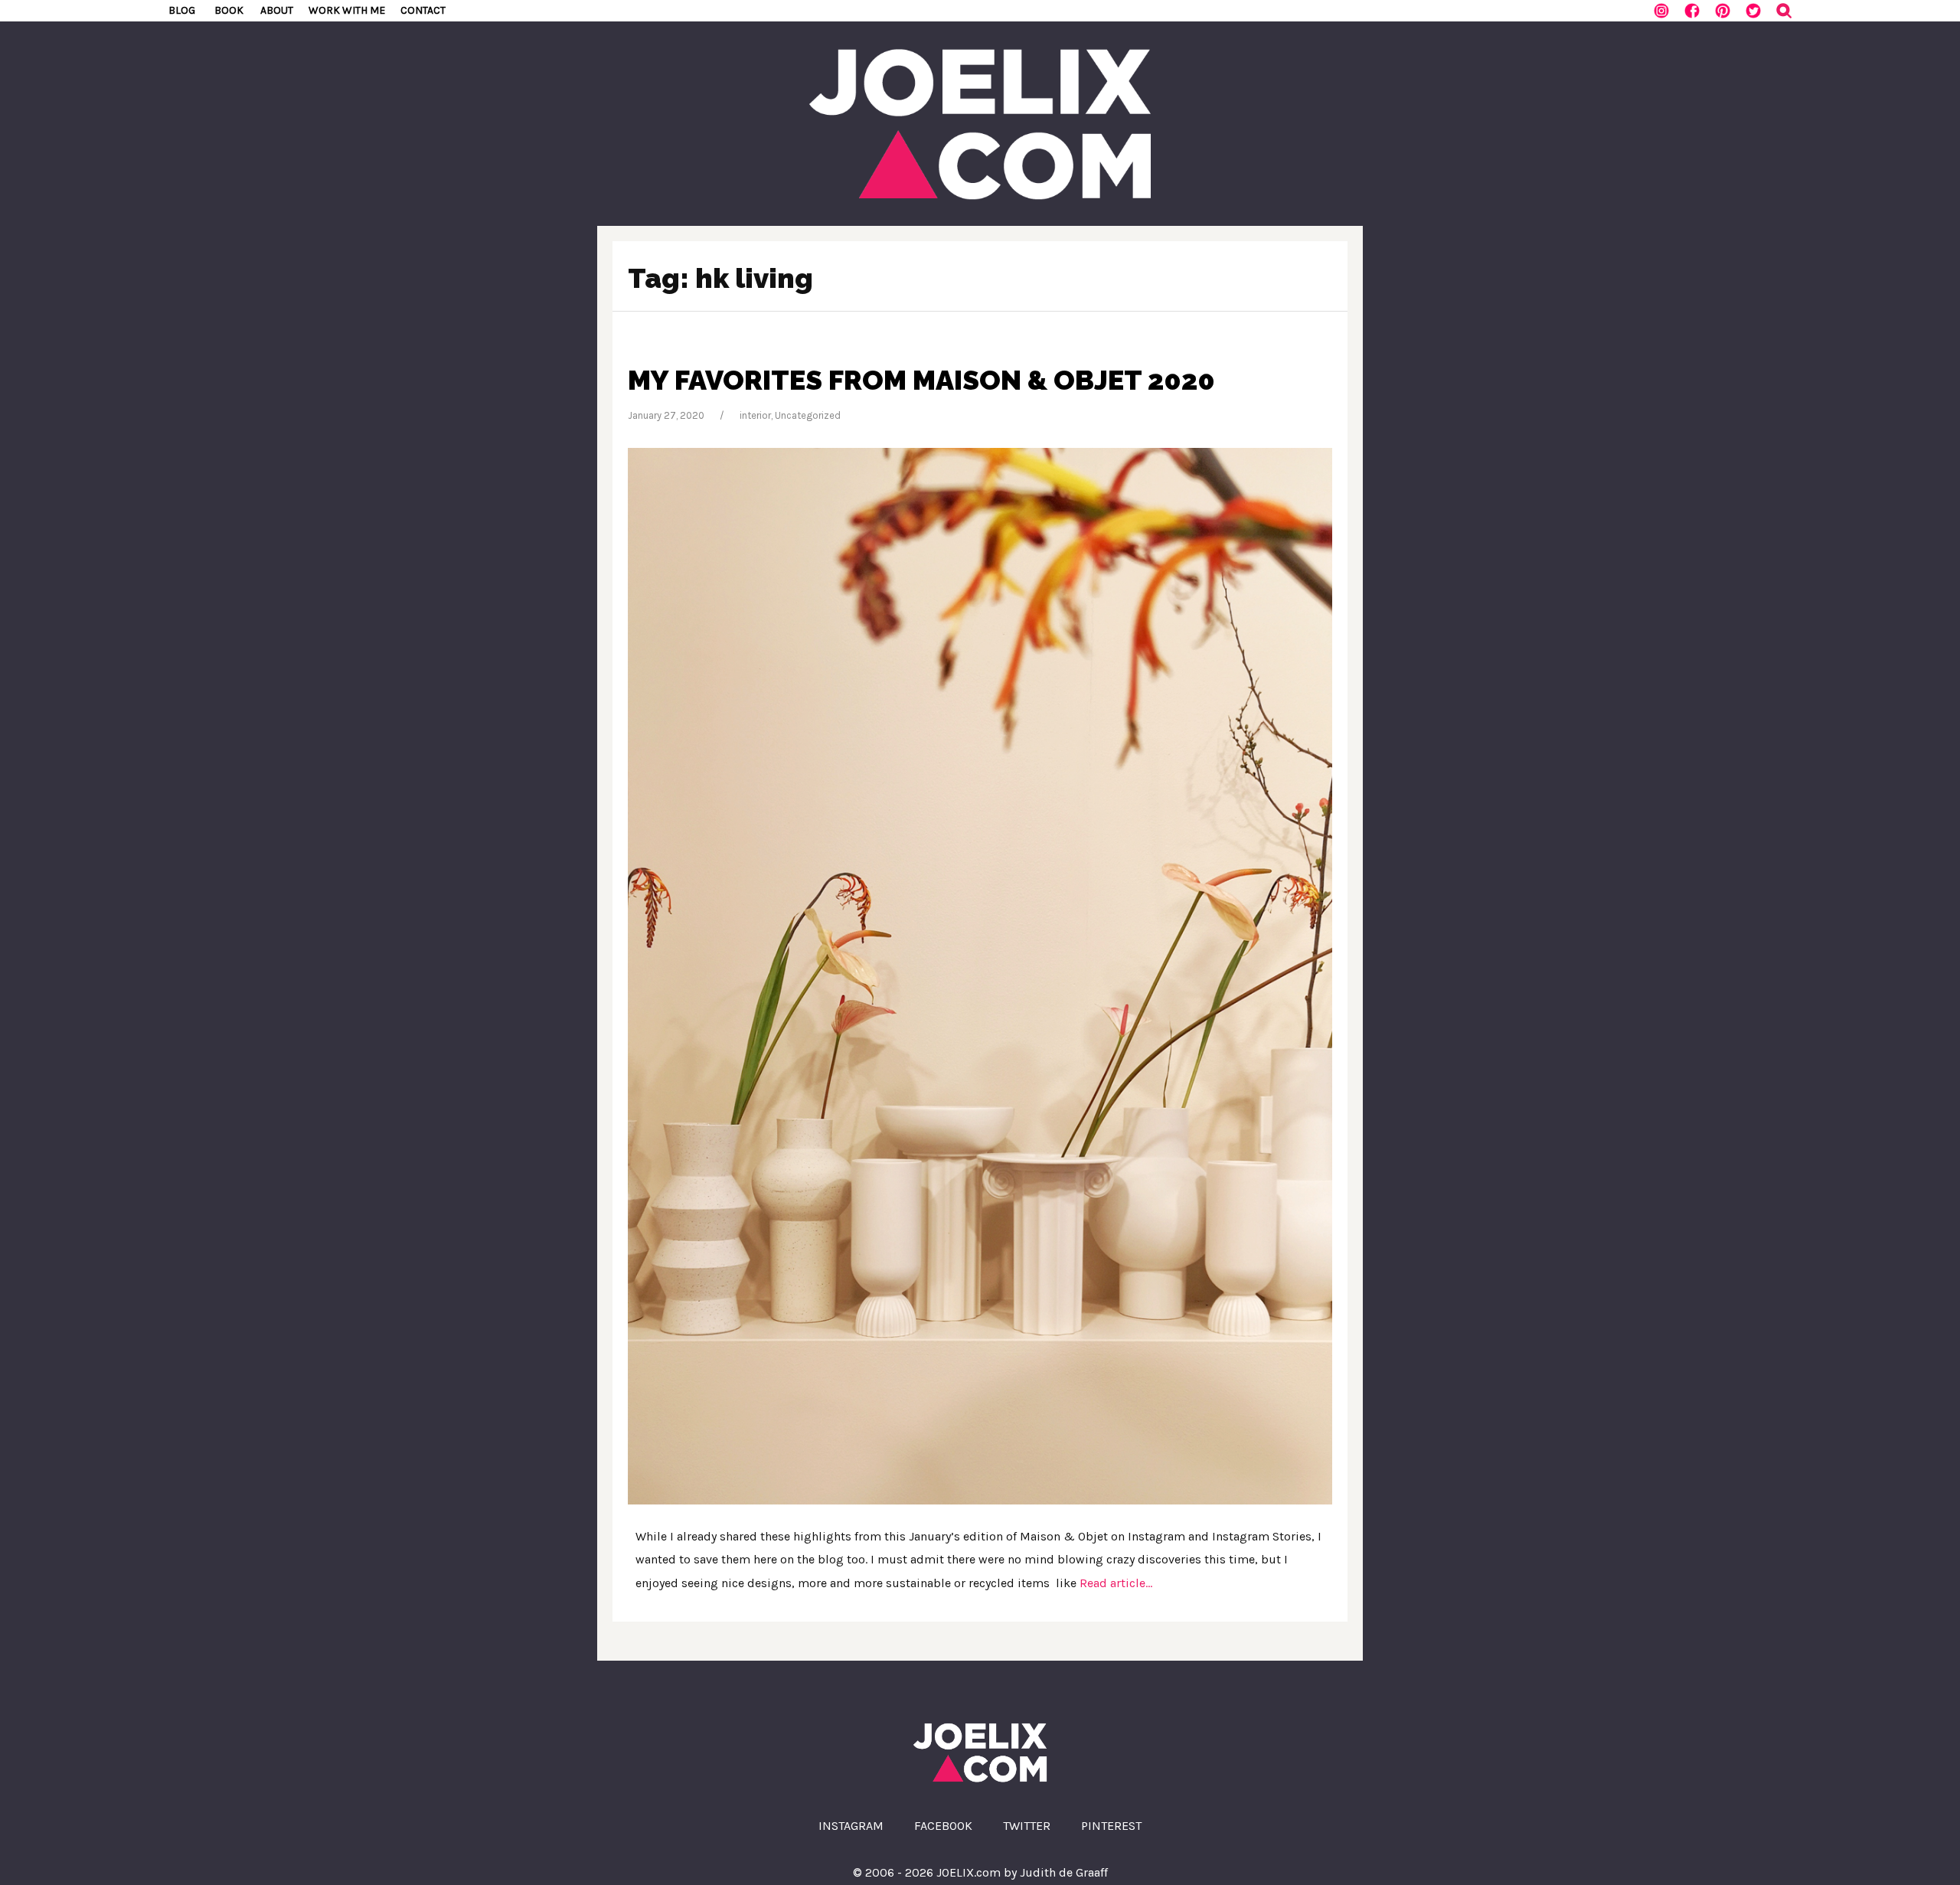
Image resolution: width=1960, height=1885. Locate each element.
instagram (851, 1826)
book (229, 10)
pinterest (1111, 1826)
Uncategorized (808, 415)
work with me (347, 10)
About (277, 10)
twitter (1027, 1826)
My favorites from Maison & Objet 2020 (921, 380)
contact (423, 10)
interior (755, 415)
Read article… (1114, 1583)
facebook (943, 1826)
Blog (182, 10)
